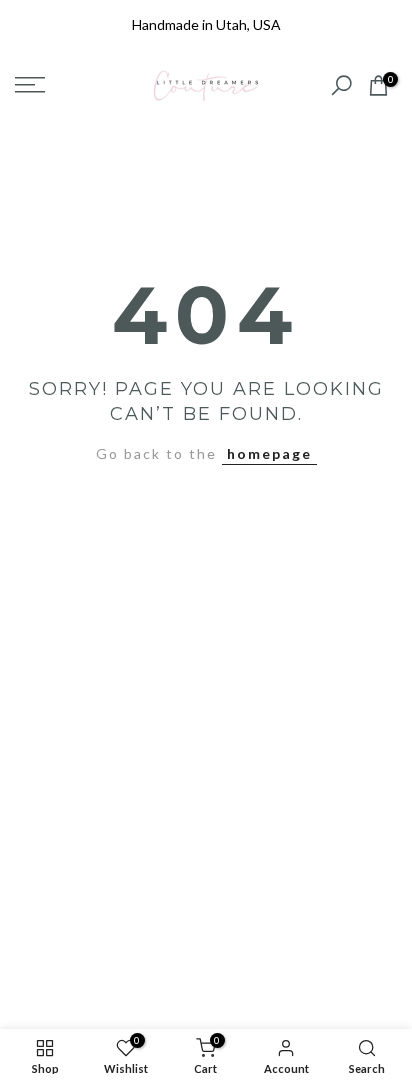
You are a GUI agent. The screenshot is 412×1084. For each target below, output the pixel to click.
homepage (269, 453)
